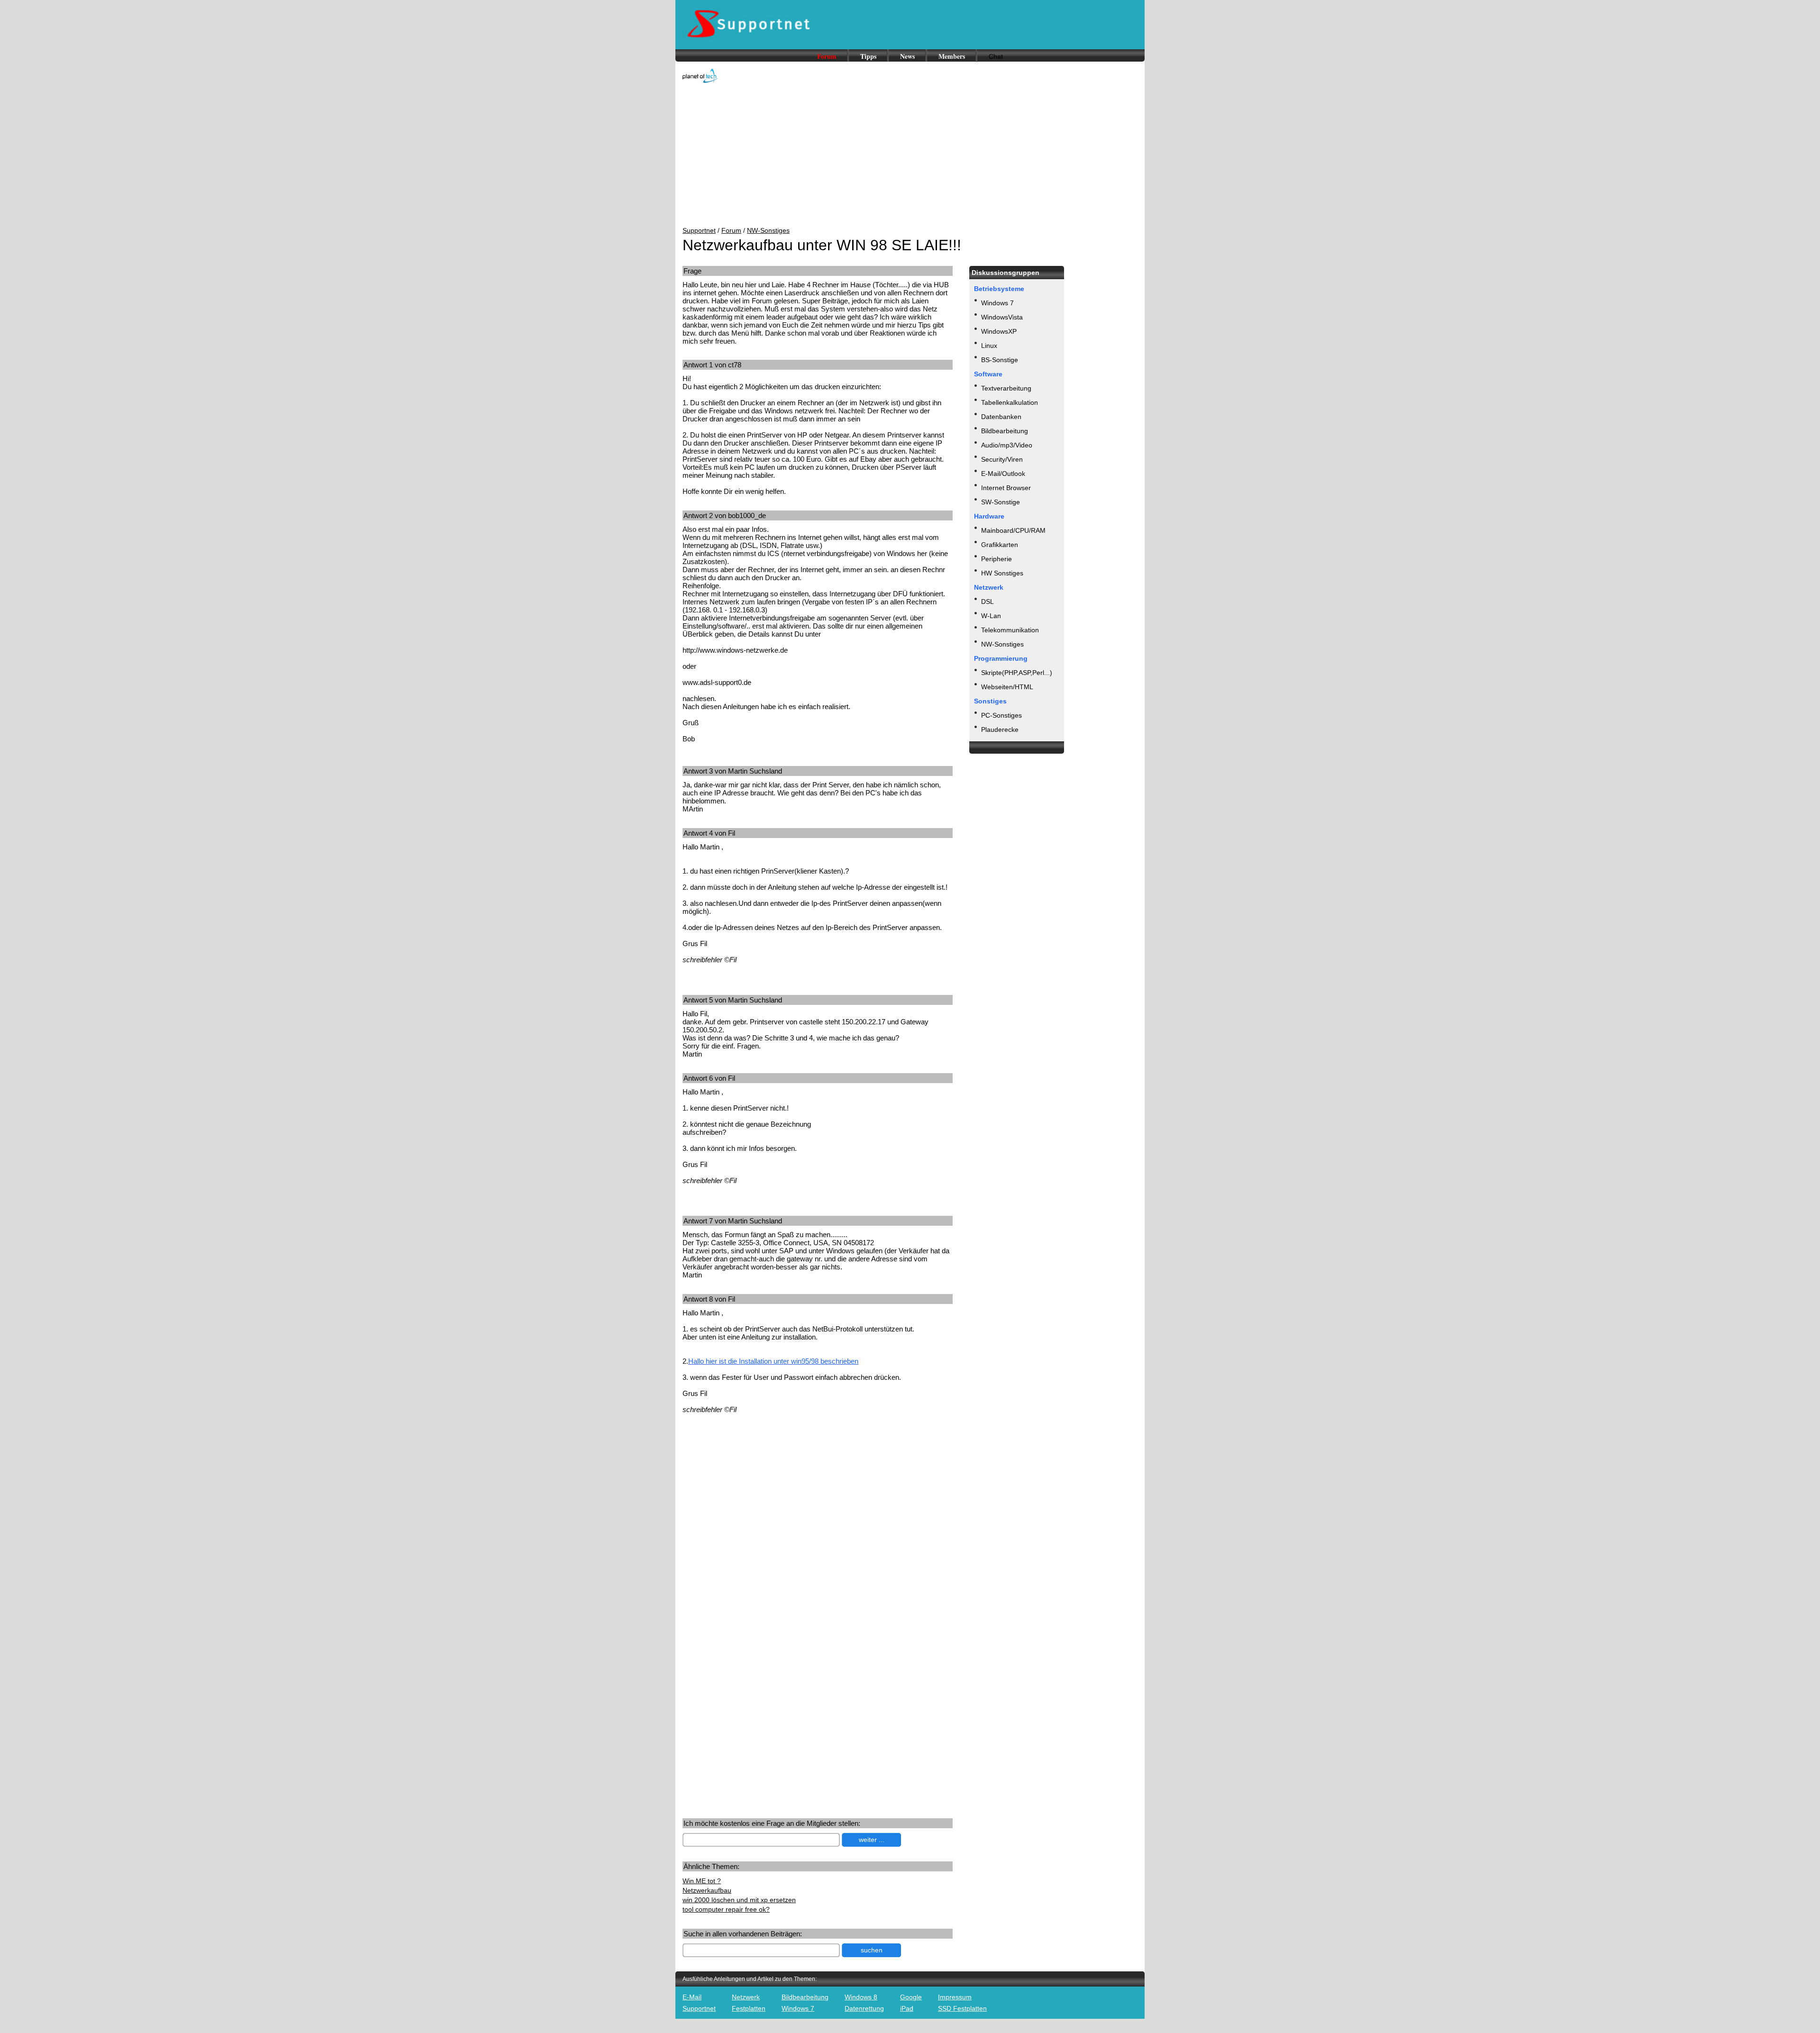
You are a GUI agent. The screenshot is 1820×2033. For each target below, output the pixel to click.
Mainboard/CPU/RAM (1013, 530)
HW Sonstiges (1002, 573)
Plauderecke (1000, 729)
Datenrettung (864, 2008)
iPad (907, 2008)
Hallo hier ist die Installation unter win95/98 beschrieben (773, 1361)
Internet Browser (1006, 488)
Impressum (955, 1997)
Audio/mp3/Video (1007, 445)
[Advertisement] (910, 155)
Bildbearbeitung (1005, 431)
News (907, 56)
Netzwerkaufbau (707, 1890)
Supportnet (699, 230)
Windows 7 (997, 303)
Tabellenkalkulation (1010, 402)
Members (952, 56)
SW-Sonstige (1001, 502)
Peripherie (996, 559)
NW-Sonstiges (768, 230)
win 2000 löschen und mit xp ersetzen (739, 1900)
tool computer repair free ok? (726, 1909)
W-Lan (991, 616)
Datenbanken (1001, 417)
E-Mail (692, 1997)
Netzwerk (746, 1997)
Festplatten (749, 2008)
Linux (989, 346)
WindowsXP (999, 331)
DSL (987, 602)
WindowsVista (1002, 317)
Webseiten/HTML (1007, 687)
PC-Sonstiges (1001, 715)
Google (911, 1997)
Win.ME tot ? (702, 1881)
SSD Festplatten (962, 2008)
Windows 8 (861, 1997)
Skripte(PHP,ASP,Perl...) (1017, 673)
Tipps (868, 56)
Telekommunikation (1010, 630)
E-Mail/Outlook (1003, 474)
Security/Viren (1002, 459)
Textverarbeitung (1006, 388)
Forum (827, 56)
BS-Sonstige (1000, 360)
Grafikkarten (1000, 545)
